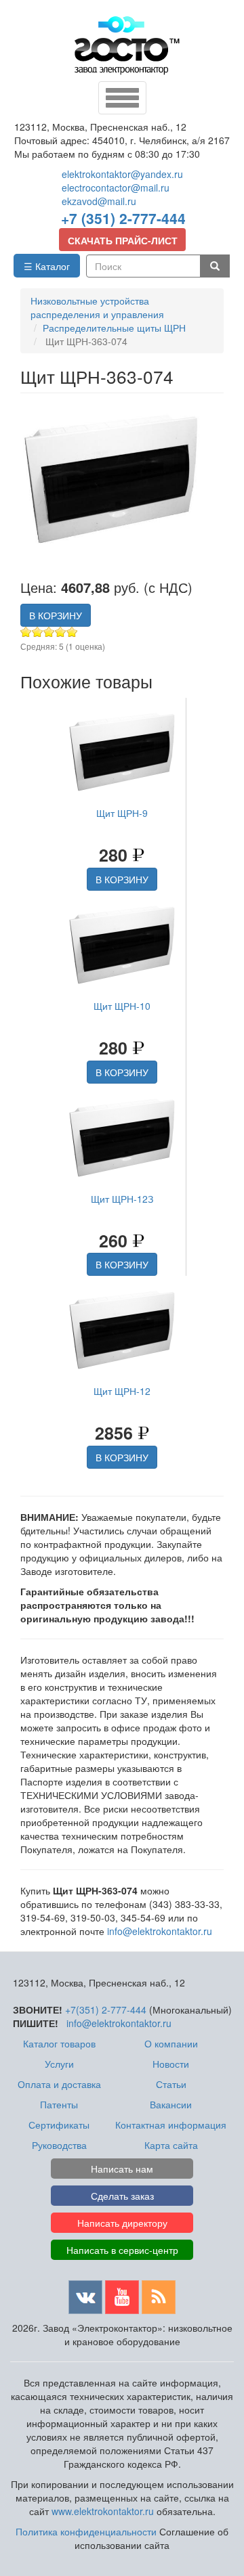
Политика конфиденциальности (86, 2531)
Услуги (59, 2064)
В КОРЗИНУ (56, 615)
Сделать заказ (122, 2196)
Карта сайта (171, 2145)
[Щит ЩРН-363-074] (115, 481)
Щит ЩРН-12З (122, 1199)
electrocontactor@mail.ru (116, 187)
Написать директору (122, 2223)
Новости (171, 2064)
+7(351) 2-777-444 (106, 2009)
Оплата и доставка (59, 2084)
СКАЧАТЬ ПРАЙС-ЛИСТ (123, 240)
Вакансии (171, 2104)
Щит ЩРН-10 (122, 1006)
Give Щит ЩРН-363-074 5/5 (72, 632)
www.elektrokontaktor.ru (103, 2511)
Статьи (171, 2084)
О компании (171, 2043)
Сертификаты (59, 2125)
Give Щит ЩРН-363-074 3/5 (49, 632)
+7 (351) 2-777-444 (123, 218)
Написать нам (122, 2169)
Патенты (59, 2104)
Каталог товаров (59, 2043)
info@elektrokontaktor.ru (160, 1931)
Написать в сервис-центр (122, 2250)
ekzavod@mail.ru (99, 201)
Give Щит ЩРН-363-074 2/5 (38, 632)
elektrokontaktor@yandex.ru (122, 174)
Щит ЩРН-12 (122, 1391)
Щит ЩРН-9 (122, 813)
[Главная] (127, 45)
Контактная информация (171, 2125)
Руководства (59, 2145)
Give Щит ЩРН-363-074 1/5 (26, 632)
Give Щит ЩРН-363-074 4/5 (61, 632)
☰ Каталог (47, 266)
